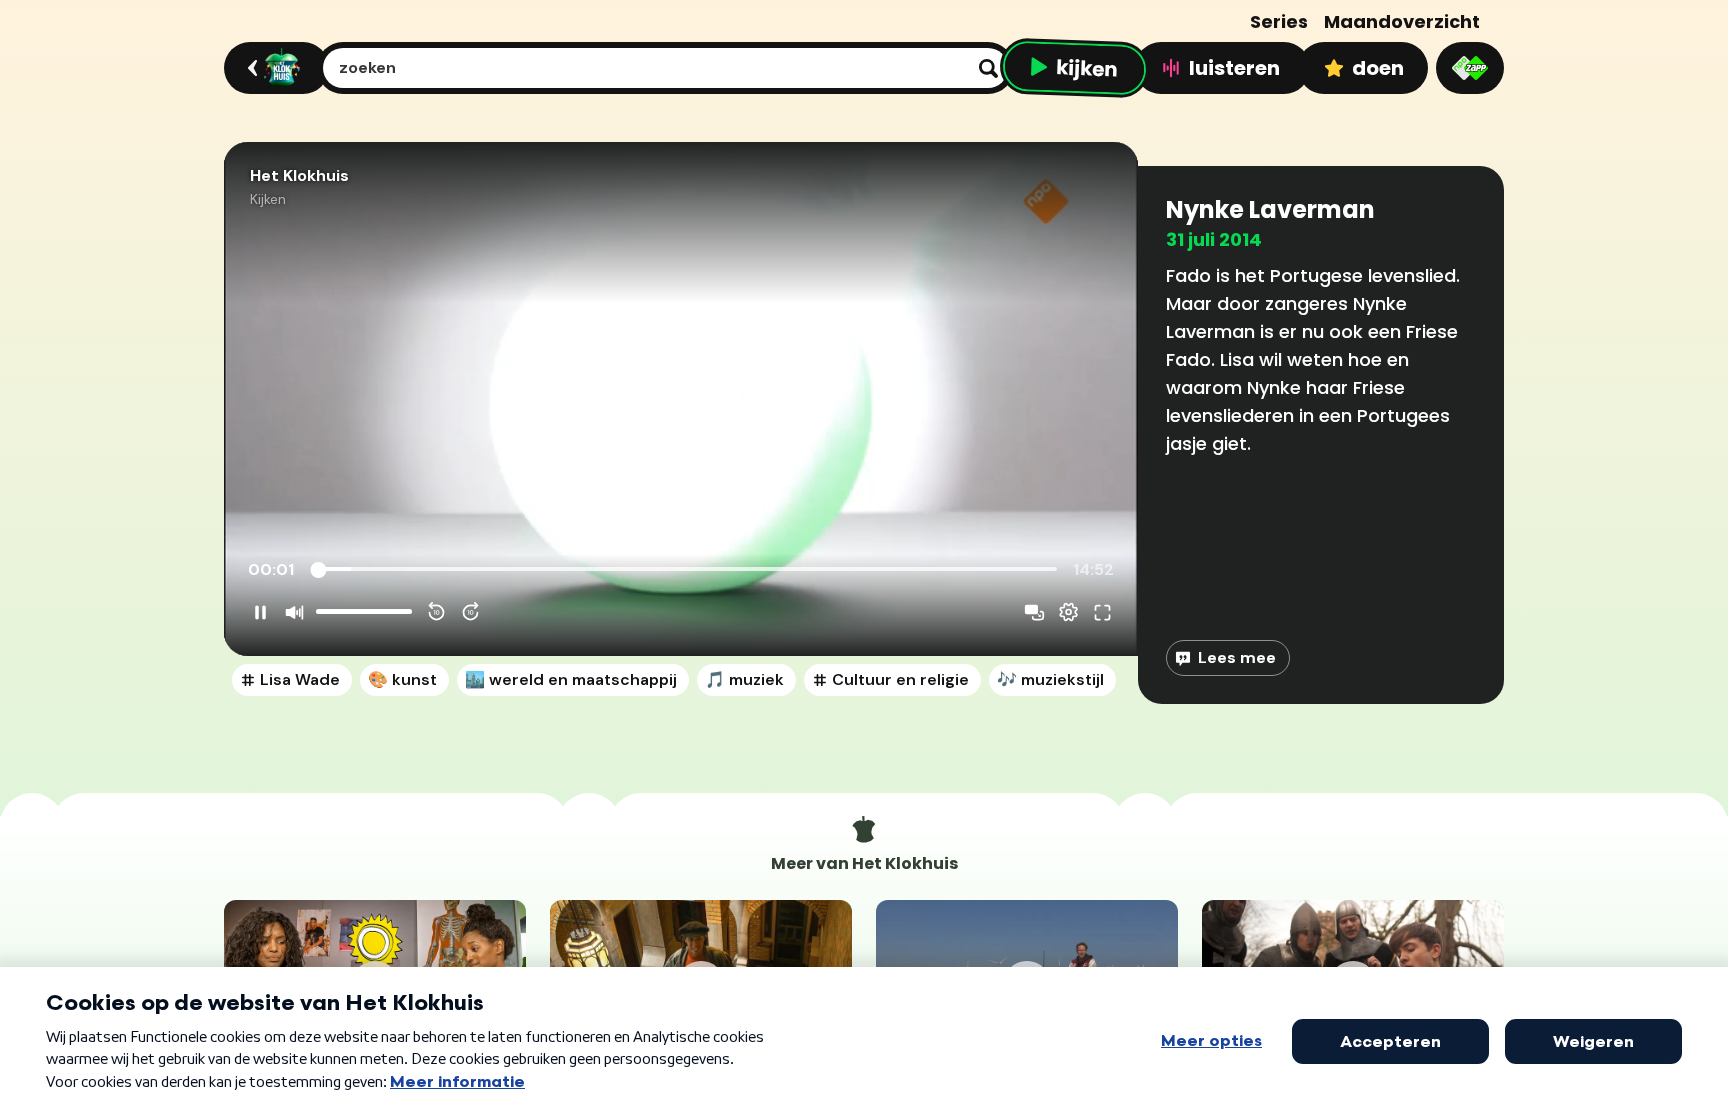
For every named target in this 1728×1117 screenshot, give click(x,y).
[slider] (686, 570)
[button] (681, 399)
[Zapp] (1470, 68)
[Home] (273, 68)
